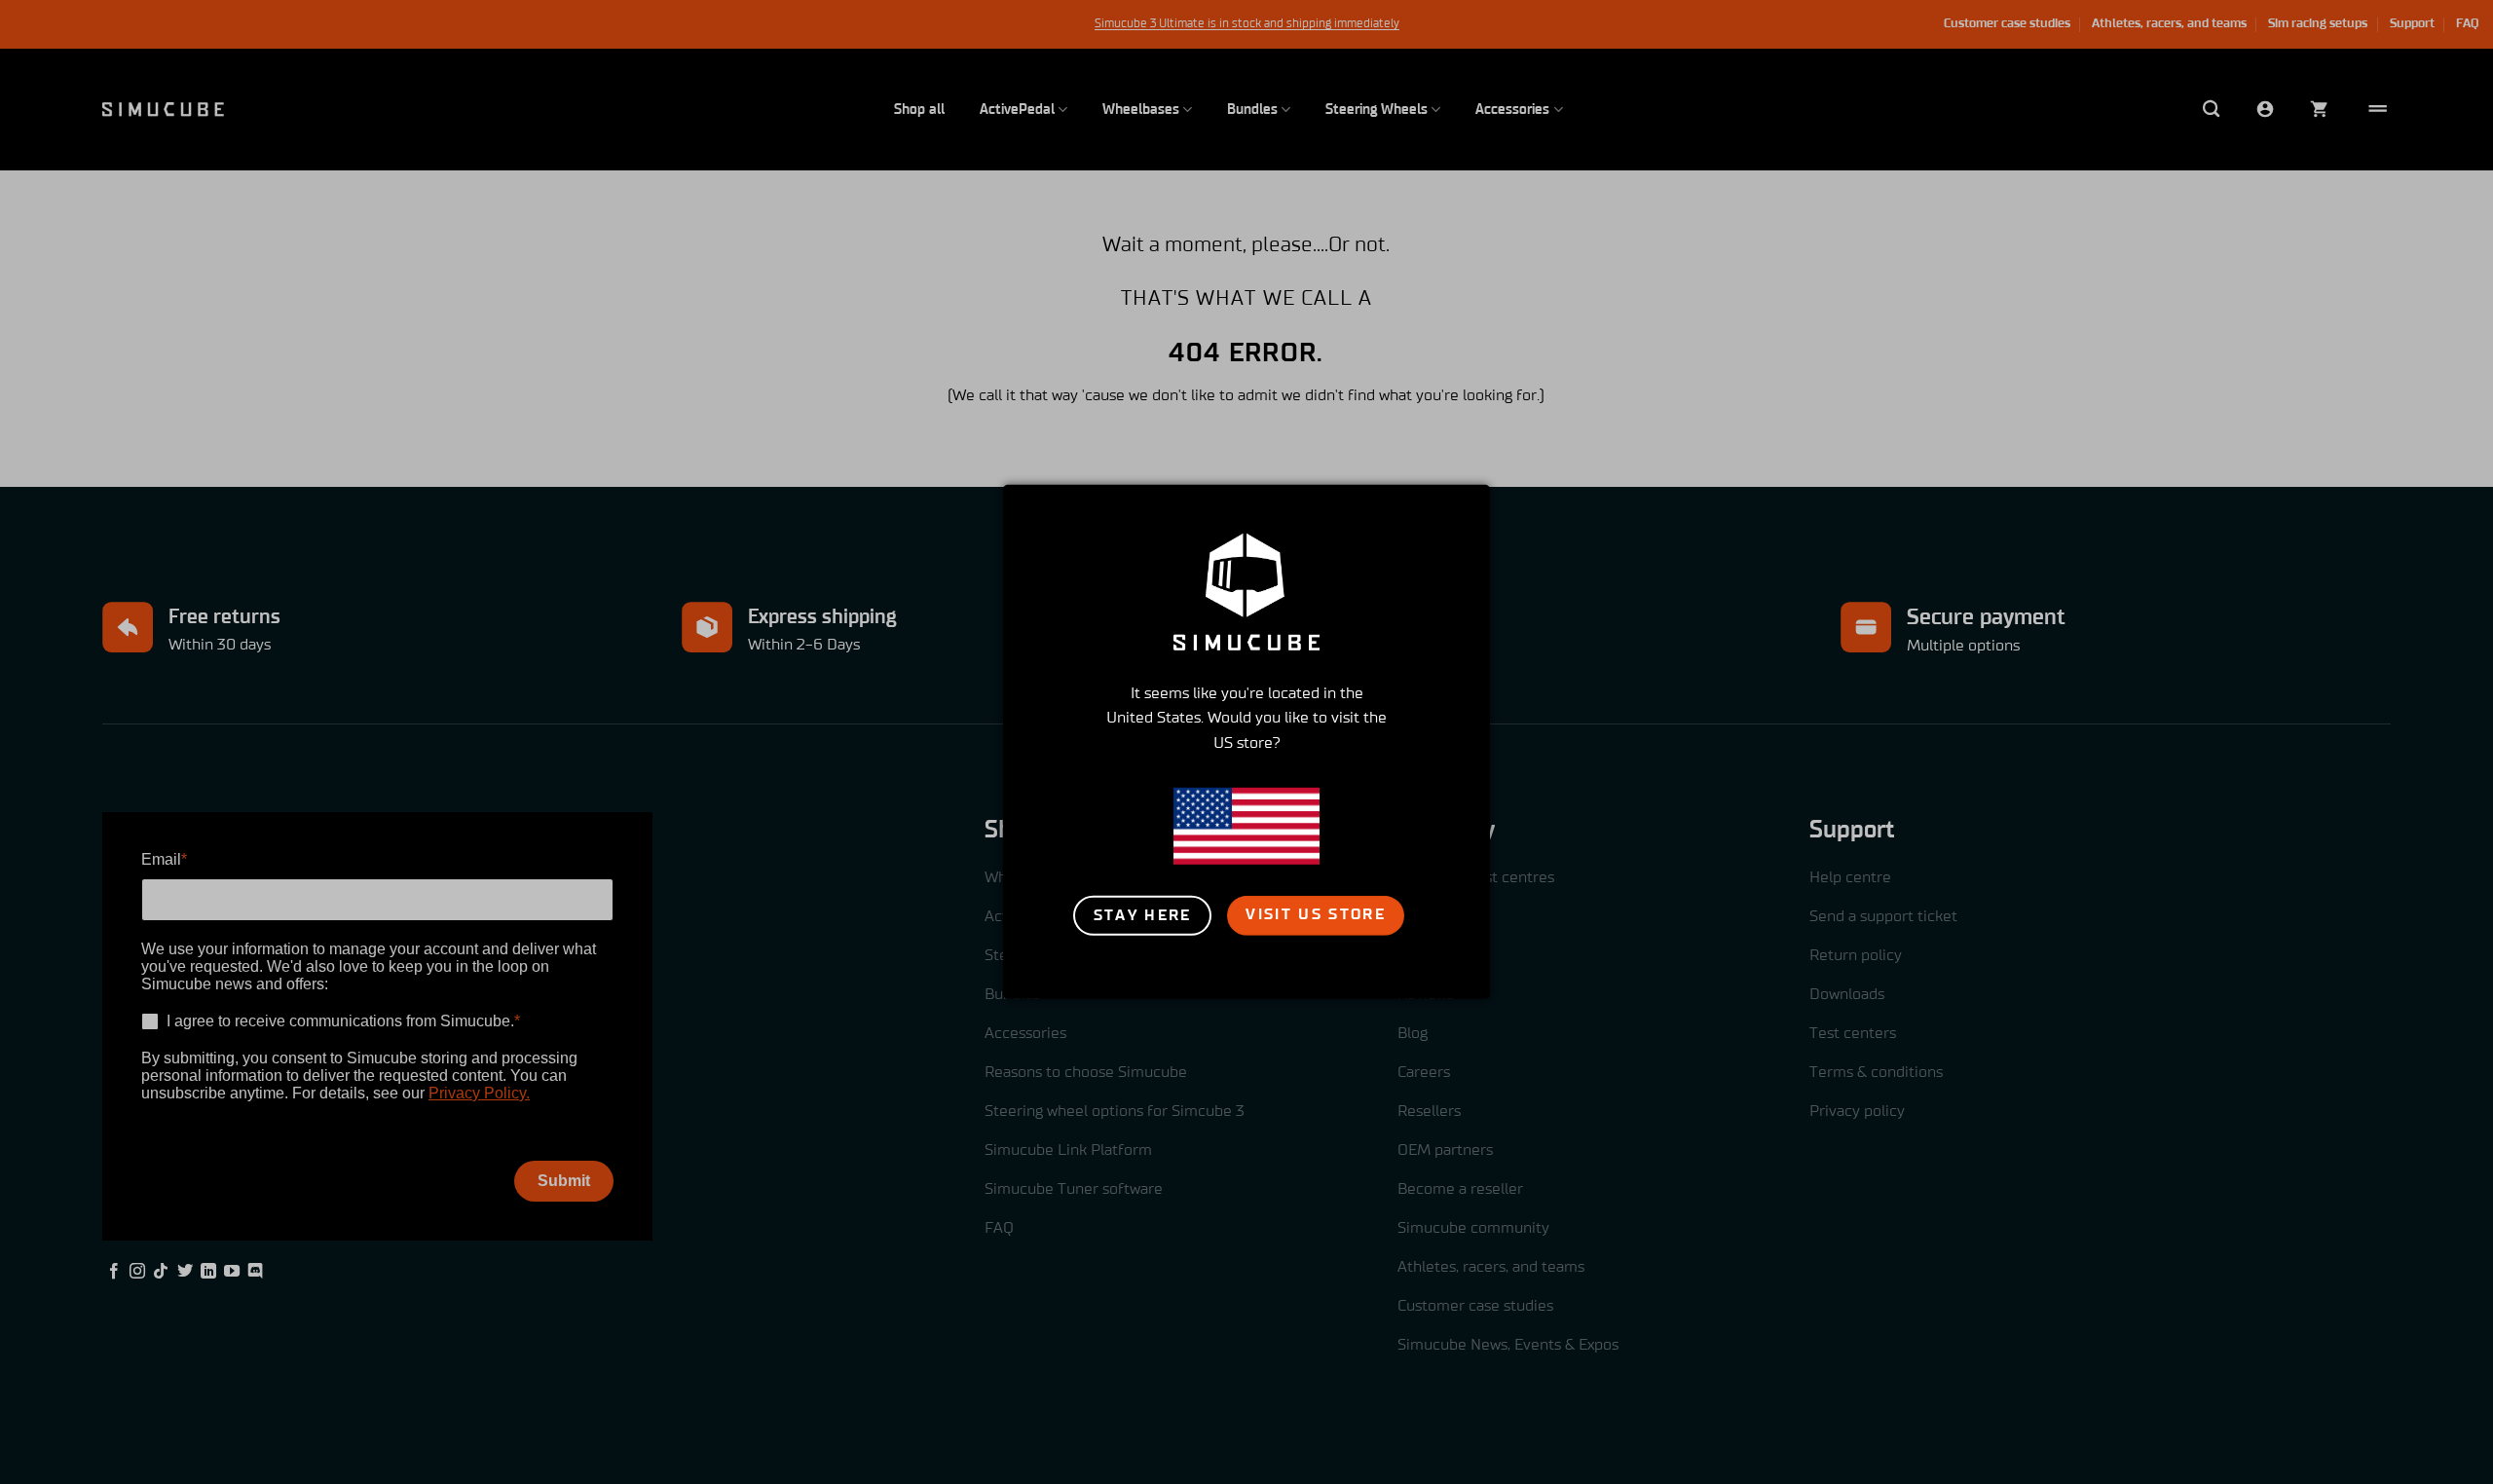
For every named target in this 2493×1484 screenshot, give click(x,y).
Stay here (1143, 915)
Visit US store (1316, 914)
